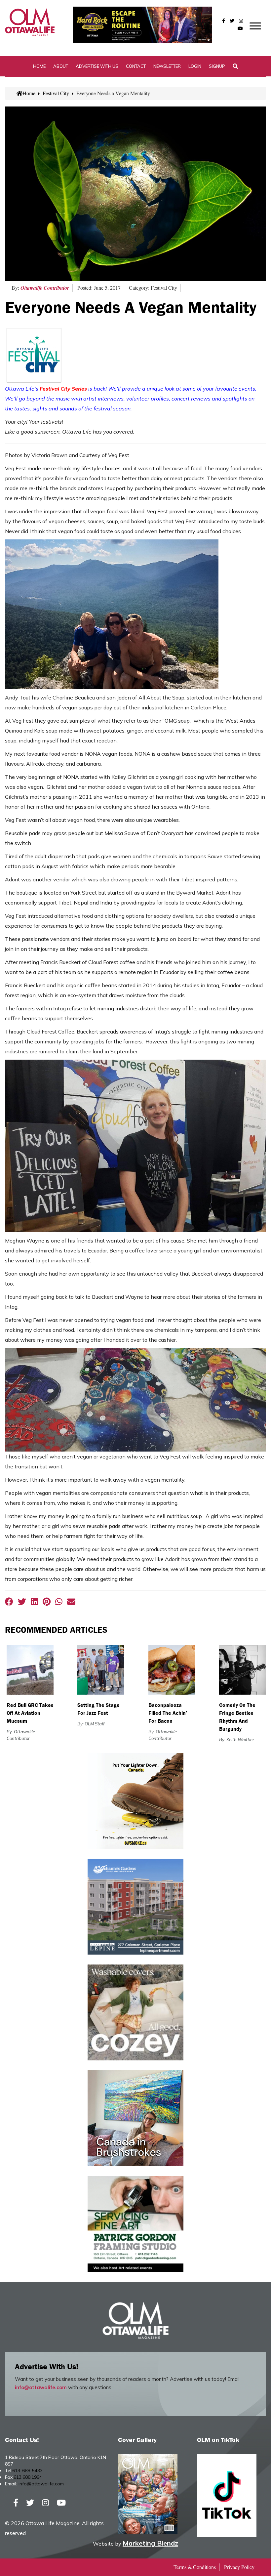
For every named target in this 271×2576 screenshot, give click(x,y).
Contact (136, 66)
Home (39, 66)
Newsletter (167, 66)
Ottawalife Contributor (45, 288)
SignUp (217, 66)
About (61, 66)
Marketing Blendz (150, 2543)
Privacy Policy (239, 2567)
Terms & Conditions (195, 2567)
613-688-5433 (27, 2470)
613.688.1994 (28, 2477)
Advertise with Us (97, 66)
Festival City (56, 93)
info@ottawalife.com (41, 2387)
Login (195, 66)
